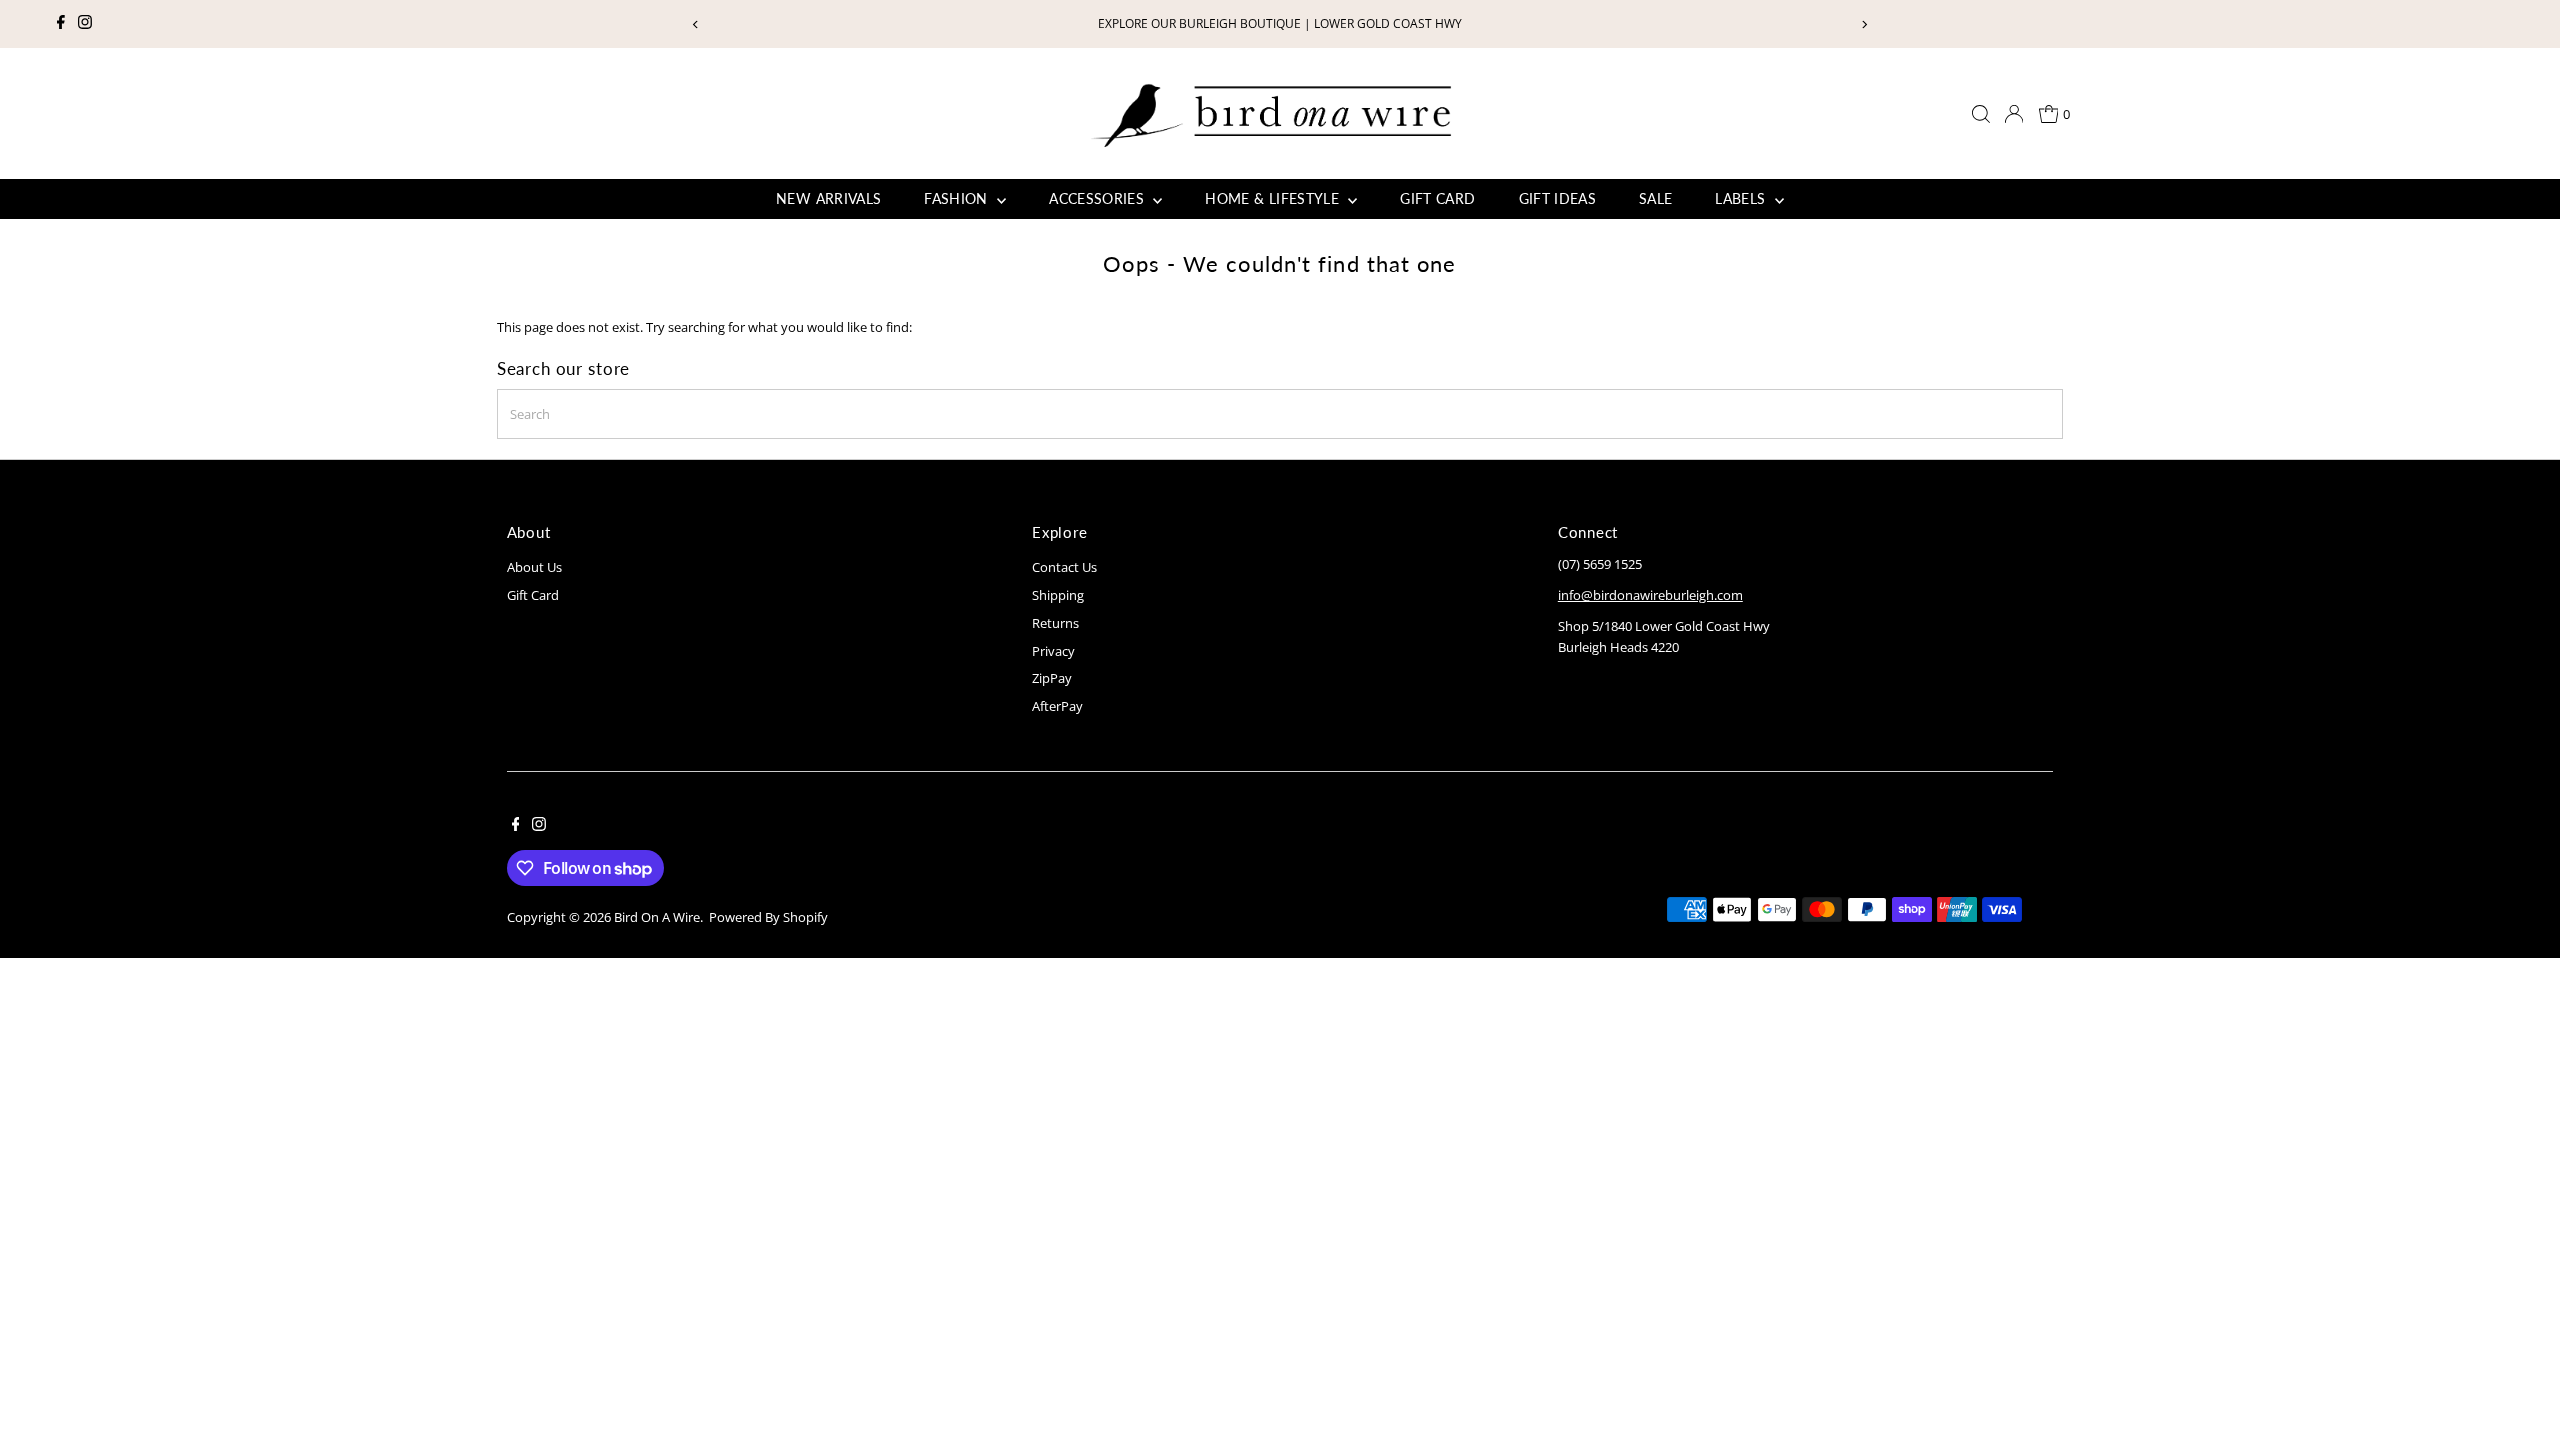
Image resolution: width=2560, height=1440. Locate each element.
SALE (1655, 198)
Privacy (1053, 651)
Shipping (1058, 595)
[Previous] (696, 24)
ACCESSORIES (1098, 198)
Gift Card (533, 595)
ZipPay (1052, 678)
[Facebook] (61, 24)
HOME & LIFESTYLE (1274, 198)
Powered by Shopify (768, 917)
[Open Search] (1981, 114)
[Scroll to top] (2520, 1385)
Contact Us (1064, 567)
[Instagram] (85, 24)
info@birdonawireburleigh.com (1650, 595)
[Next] (1863, 24)
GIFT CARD (1437, 198)
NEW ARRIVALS (828, 198)
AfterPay (1057, 706)
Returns (1055, 623)
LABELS (1742, 198)
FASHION (958, 198)
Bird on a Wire (657, 917)
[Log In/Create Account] (2014, 114)
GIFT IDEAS (1558, 198)
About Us (534, 567)
